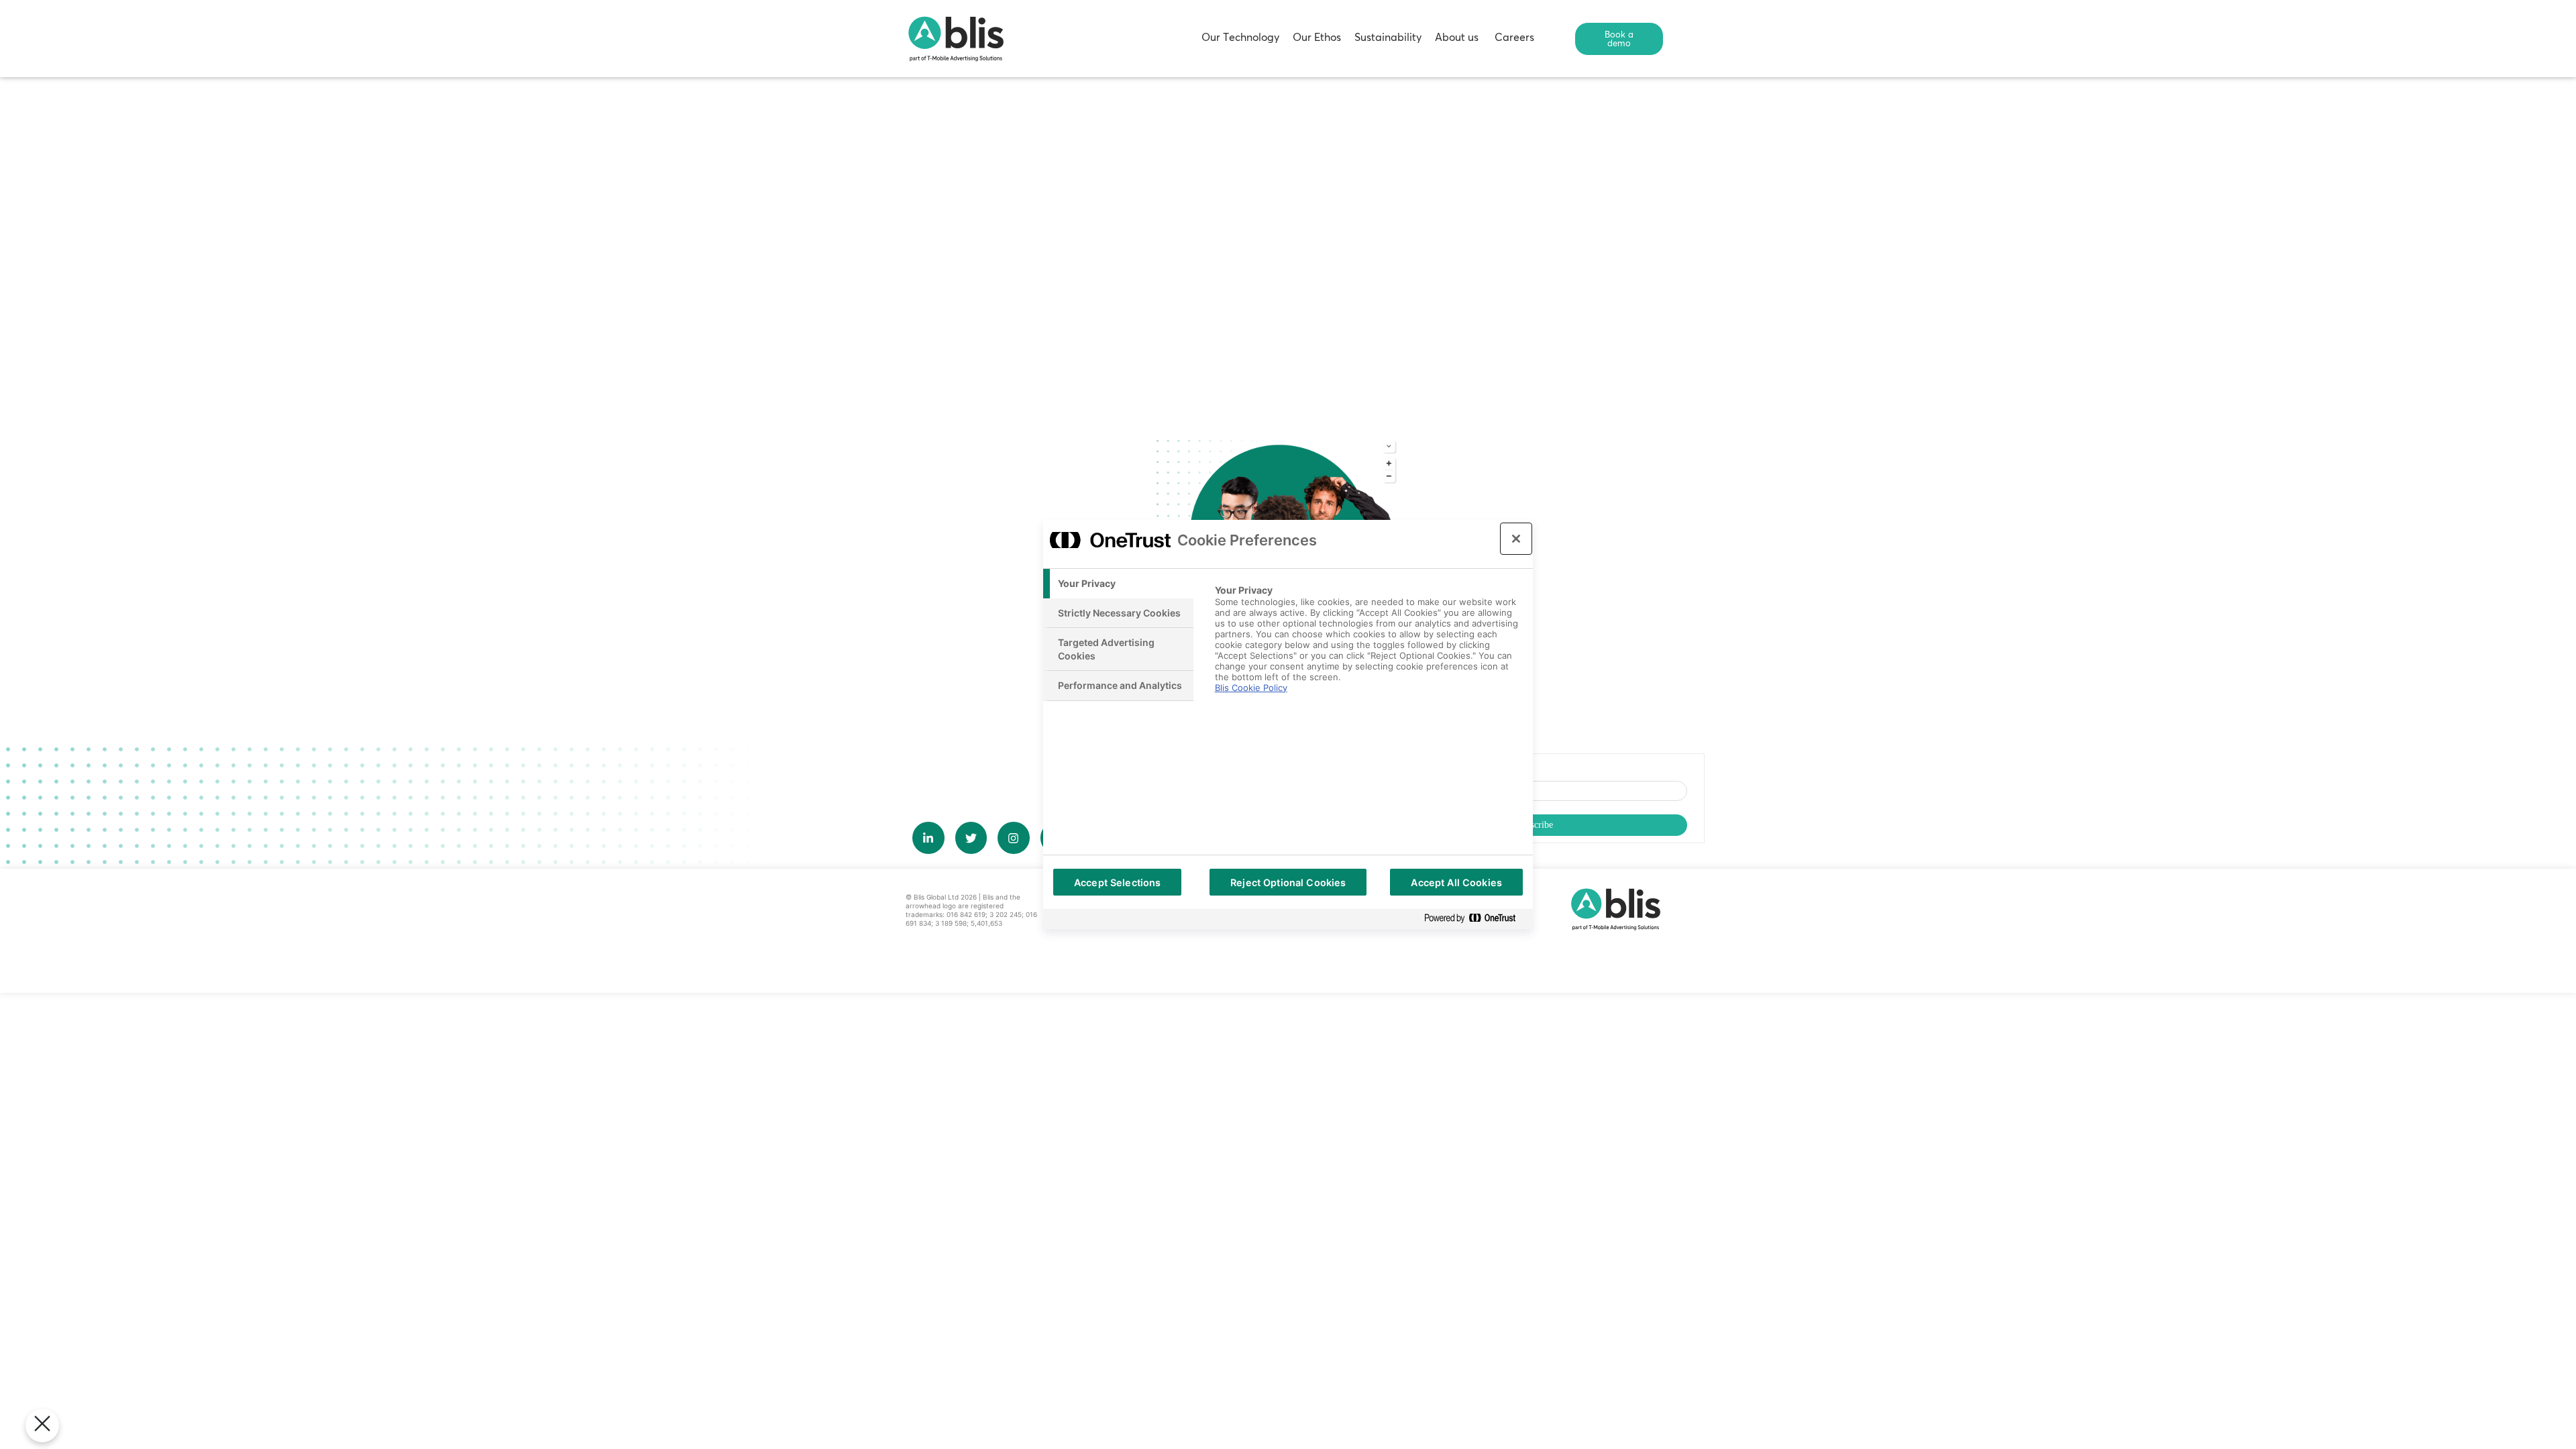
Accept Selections (1117, 882)
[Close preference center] (1516, 539)
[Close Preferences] (42, 1426)
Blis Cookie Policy (1251, 688)
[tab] (1118, 584)
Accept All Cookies (1456, 882)
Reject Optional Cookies (1288, 882)
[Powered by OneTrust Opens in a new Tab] (1475, 919)
